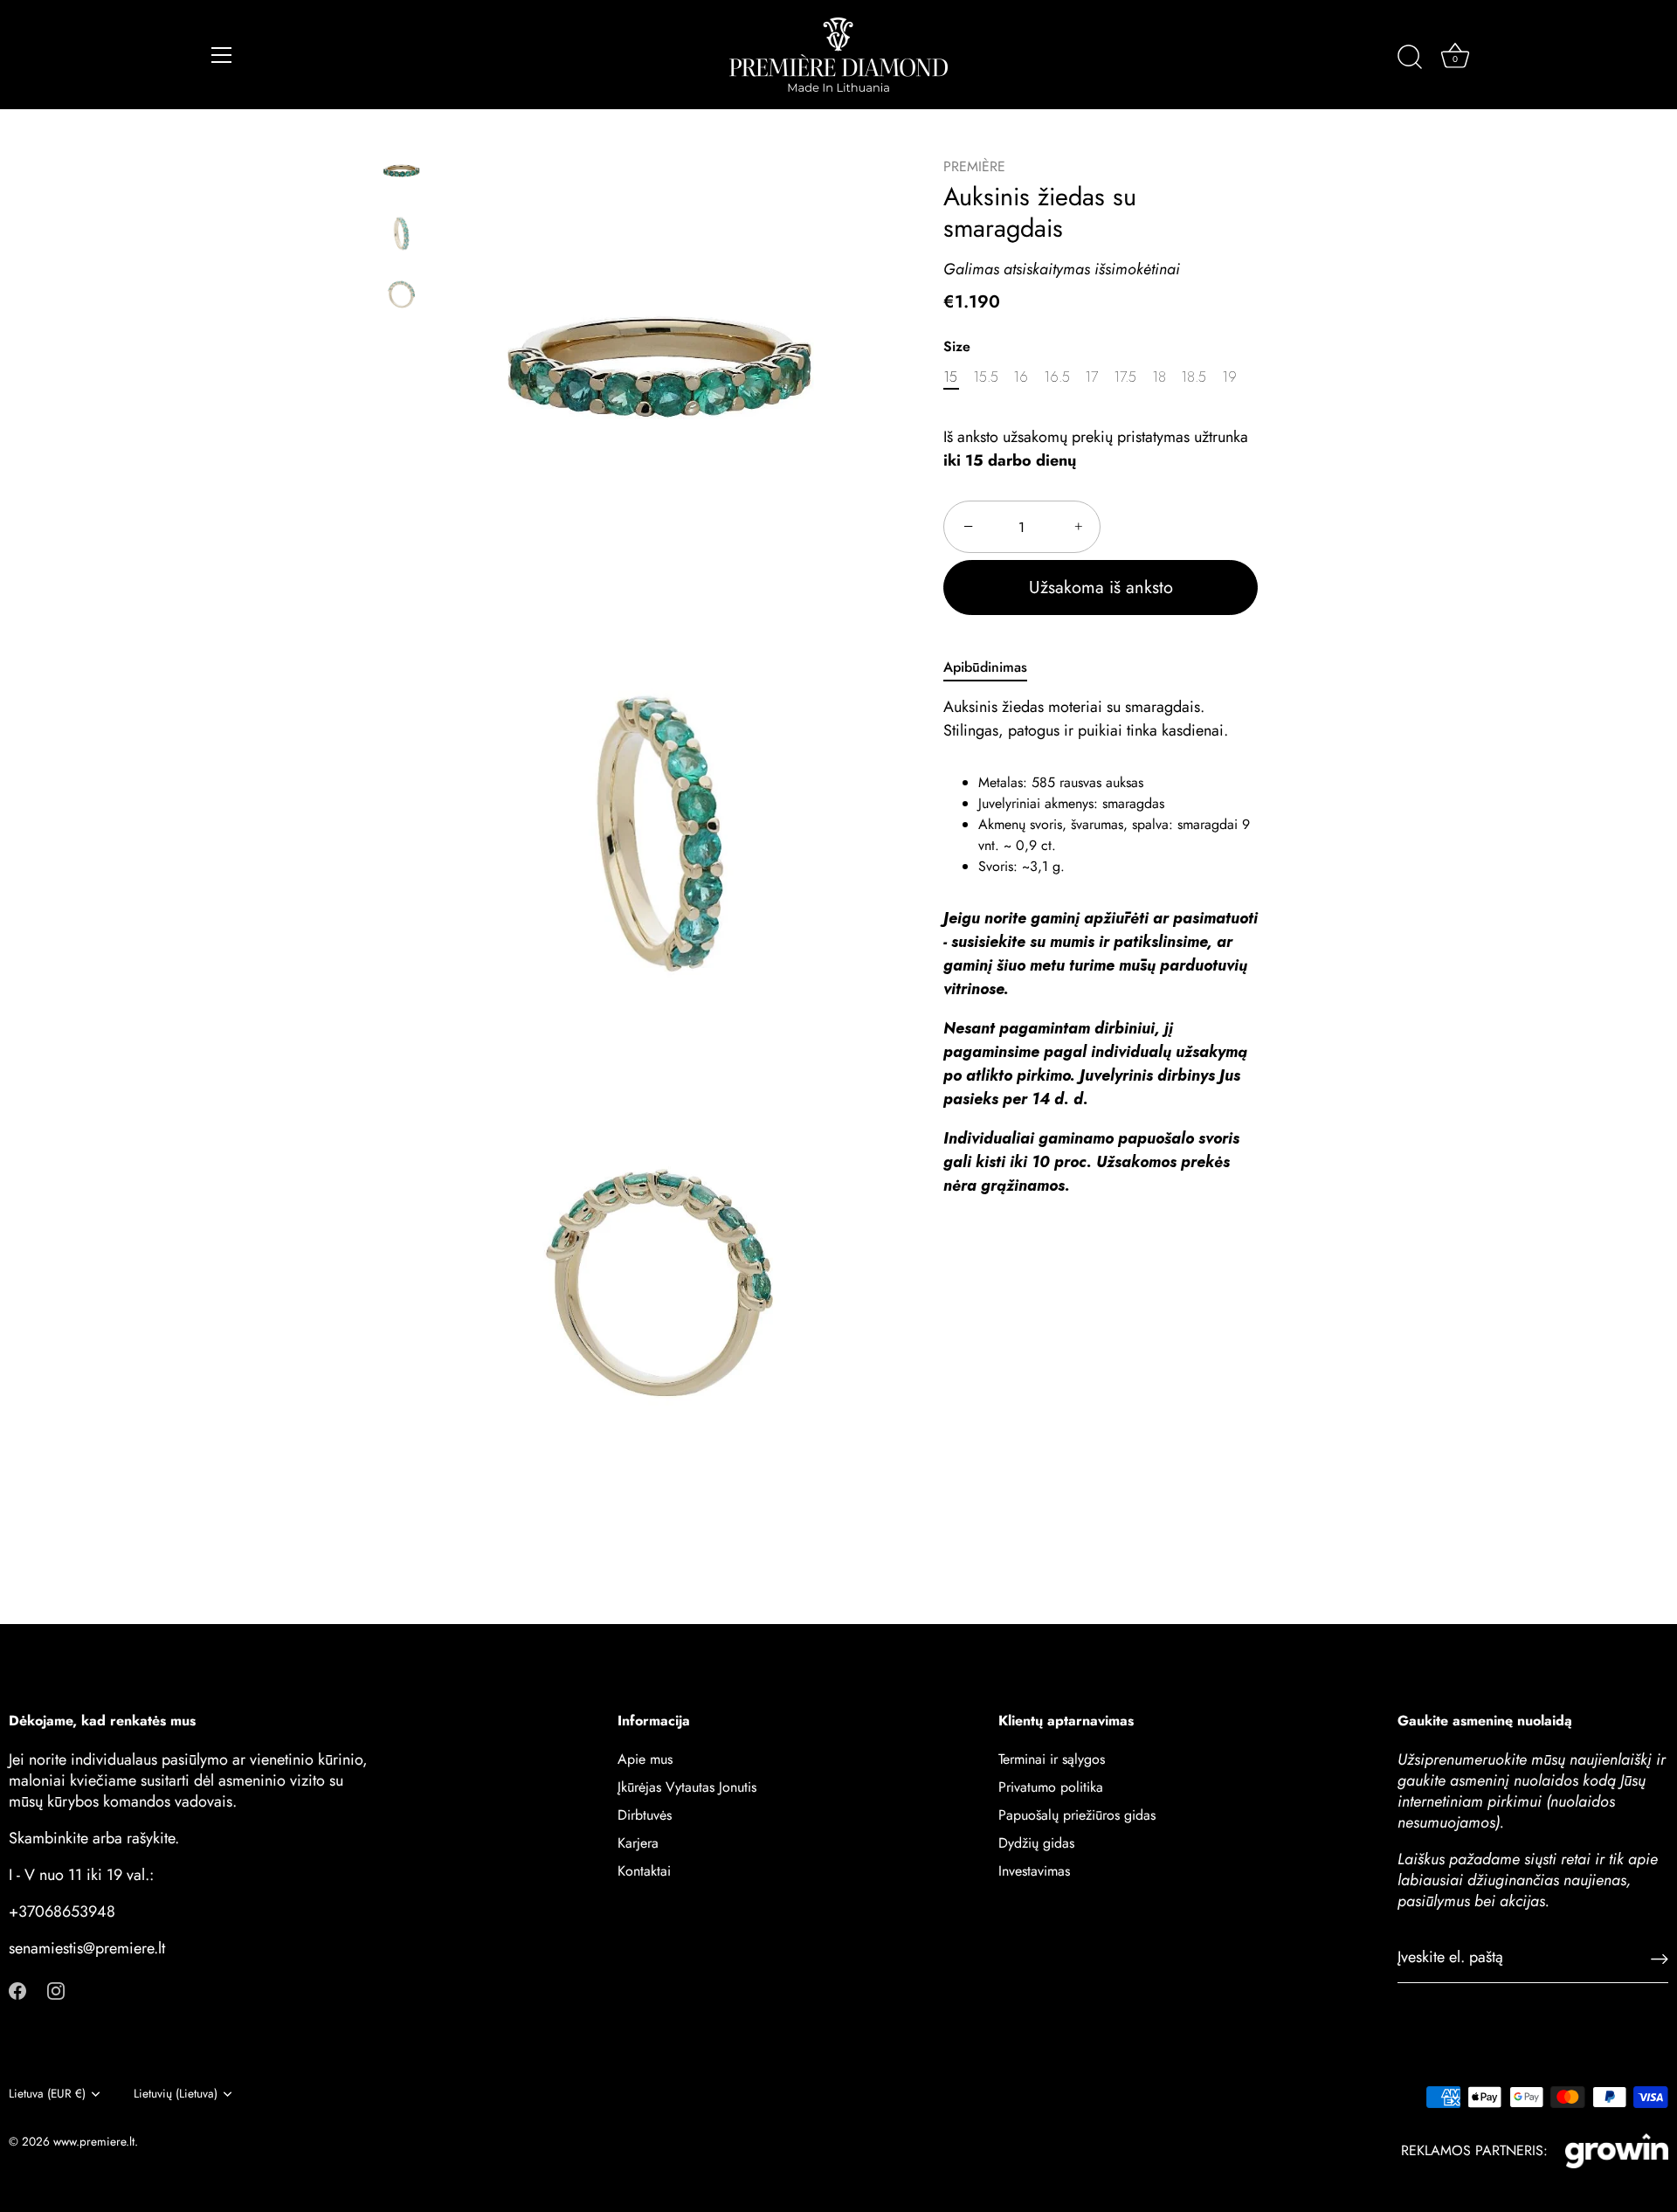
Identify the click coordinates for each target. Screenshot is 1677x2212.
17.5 (1125, 377)
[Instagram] (56, 1990)
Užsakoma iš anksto (1101, 588)
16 (1021, 377)
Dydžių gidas (1036, 1843)
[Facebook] (17, 1990)
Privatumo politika (1051, 1787)
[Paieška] (1410, 58)
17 (1091, 377)
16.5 (1057, 377)
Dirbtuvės (645, 1815)
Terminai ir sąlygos (1052, 1759)
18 (1159, 377)
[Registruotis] (1660, 1958)
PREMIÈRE (974, 166)
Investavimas (1034, 1871)
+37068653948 (62, 1911)
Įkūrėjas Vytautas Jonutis (687, 1787)
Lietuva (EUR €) (47, 2094)
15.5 (986, 377)
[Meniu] (222, 55)
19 (1229, 377)
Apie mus (645, 1759)
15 (950, 377)
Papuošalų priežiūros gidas (1077, 1815)
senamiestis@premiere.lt (87, 1948)
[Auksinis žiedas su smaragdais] (401, 171)
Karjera (638, 1843)
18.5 (1194, 377)
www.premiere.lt (94, 2141)
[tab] (994, 668)
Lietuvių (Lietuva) (176, 2094)
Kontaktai (644, 1871)
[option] (401, 174)
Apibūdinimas (985, 668)
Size (957, 346)
